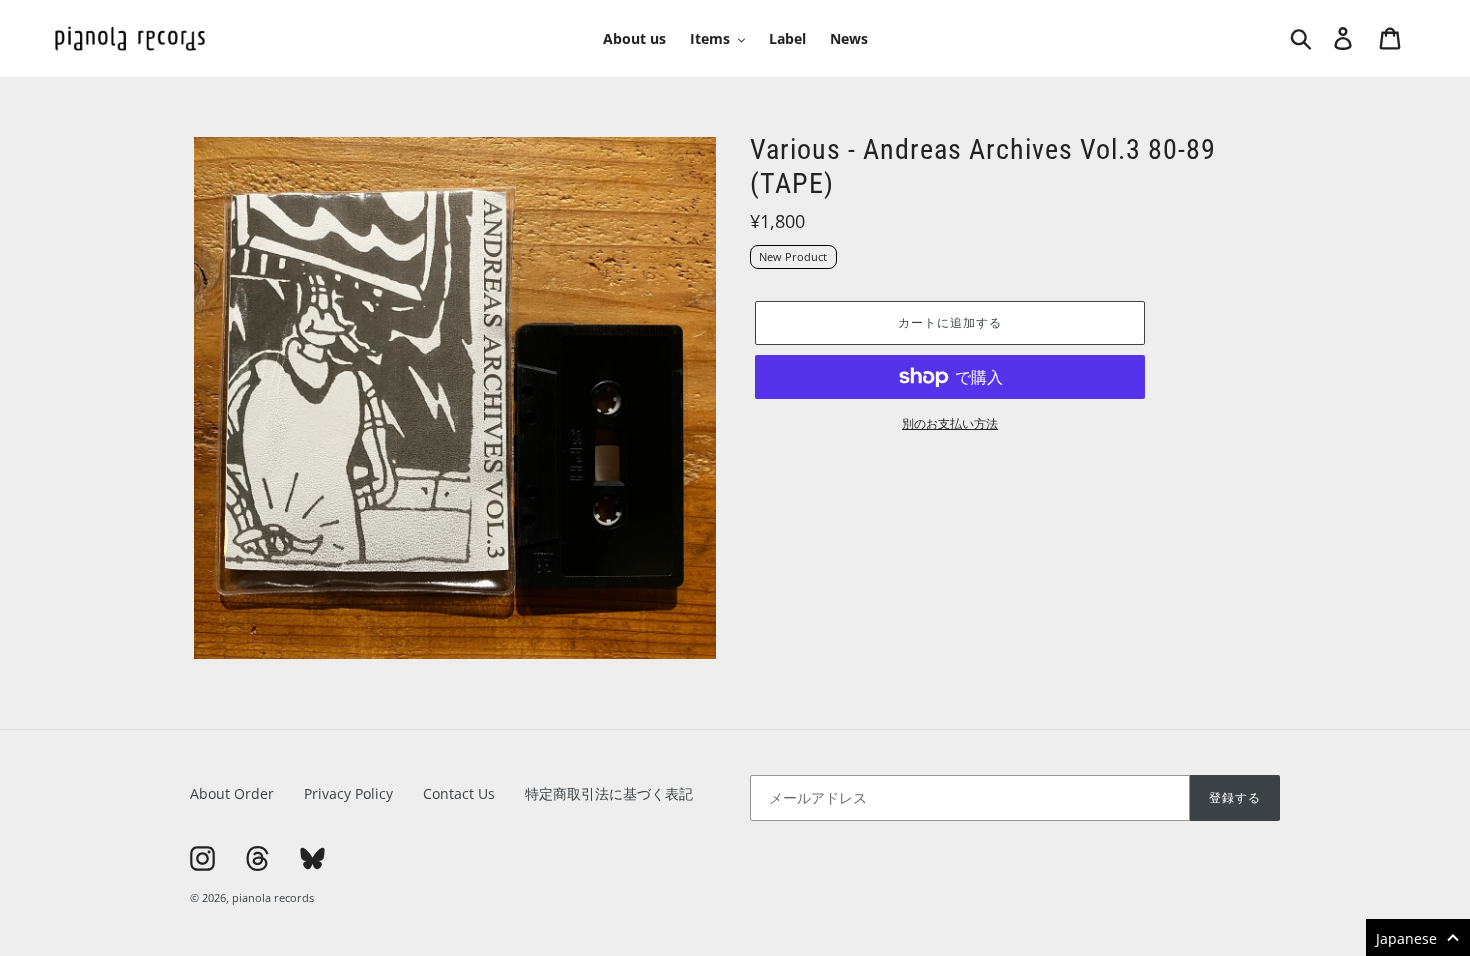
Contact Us (459, 793)
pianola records (273, 897)
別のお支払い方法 (950, 423)
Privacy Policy (348, 793)
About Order (232, 793)
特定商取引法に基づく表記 (609, 793)
